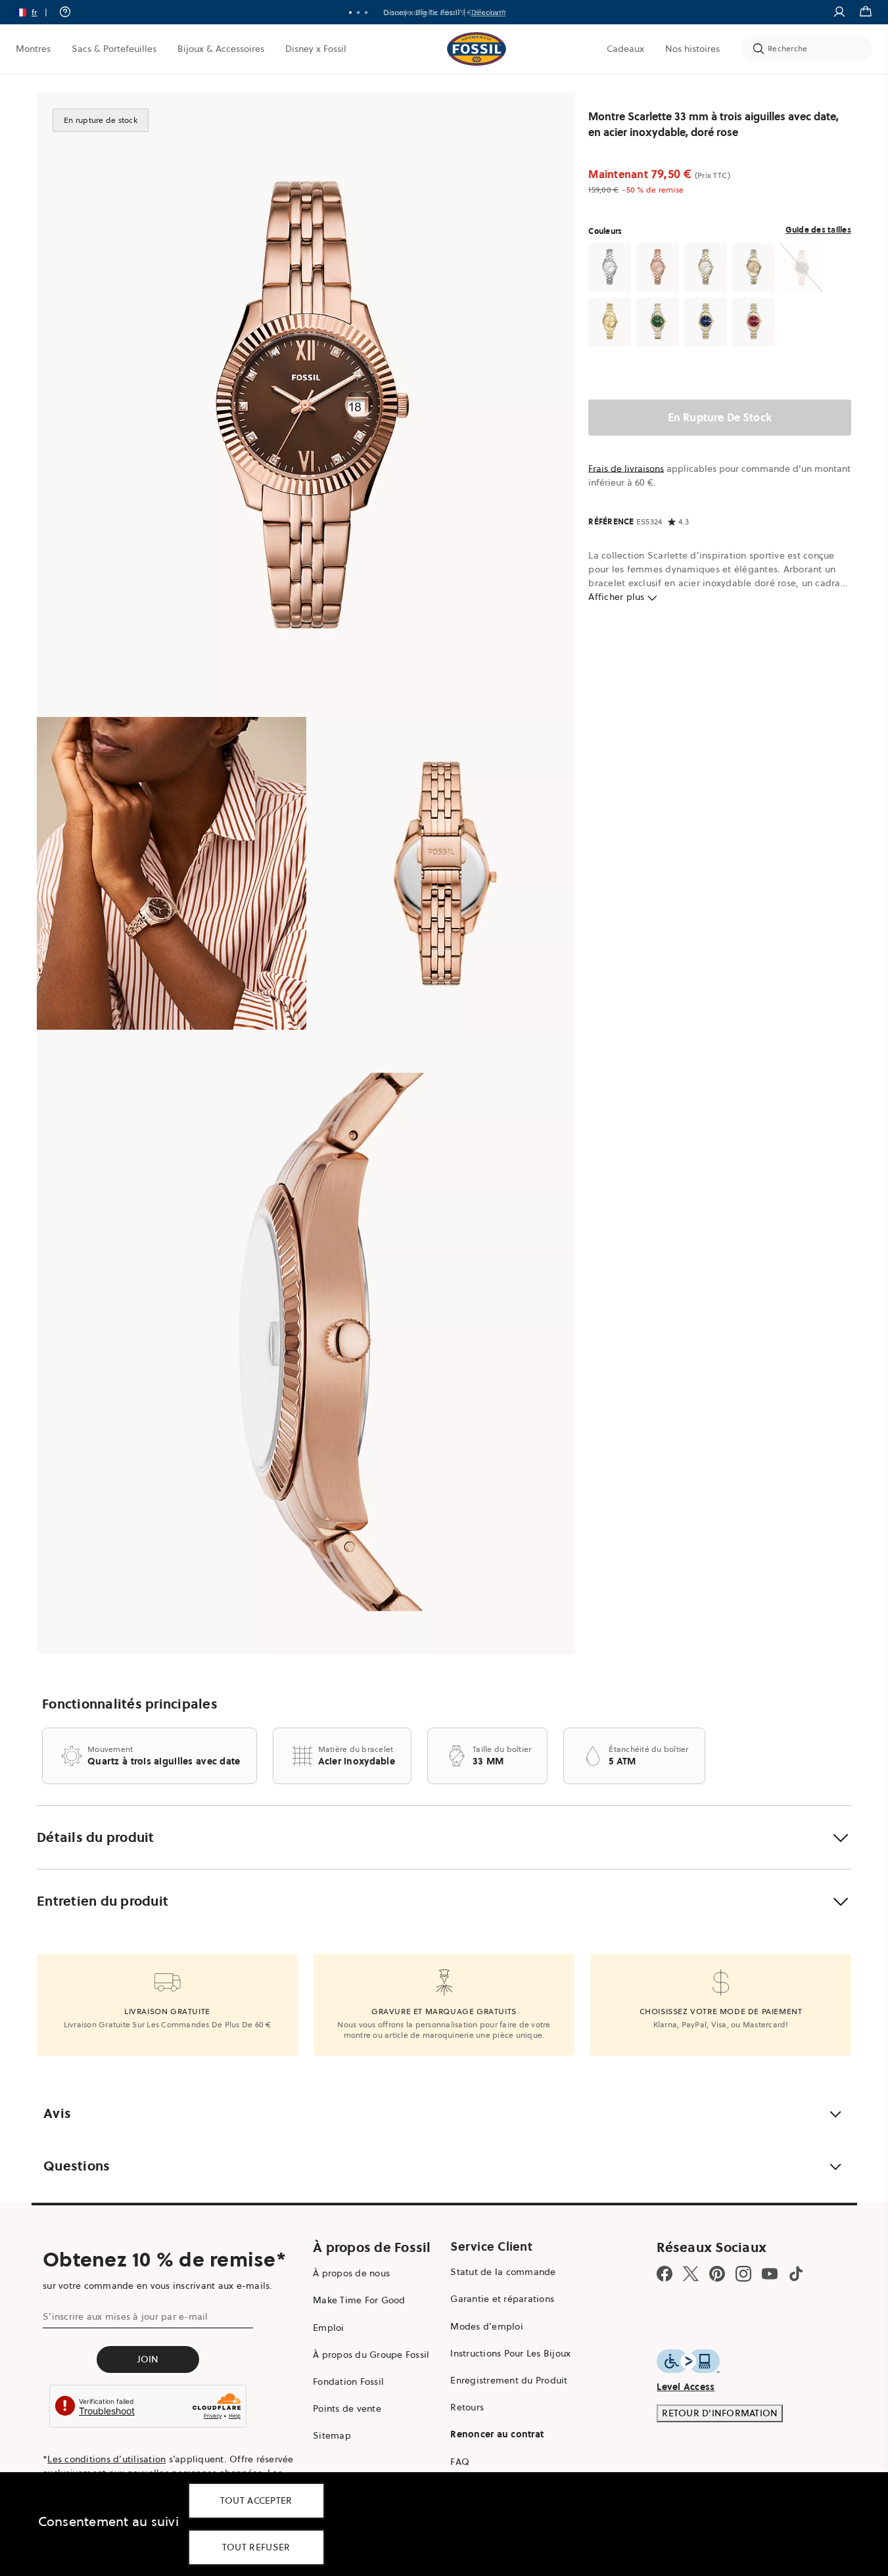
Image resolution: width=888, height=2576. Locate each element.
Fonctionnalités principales (130, 1704)
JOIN (148, 2359)
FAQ (460, 2462)
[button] (36, 12)
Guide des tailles (818, 230)
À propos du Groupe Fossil (371, 2355)
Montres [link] (33, 49)
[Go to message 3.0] (366, 12)
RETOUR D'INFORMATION (720, 2413)
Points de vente (347, 2408)
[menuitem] (33, 49)
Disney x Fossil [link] (316, 49)
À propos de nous (351, 2273)
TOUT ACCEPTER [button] (256, 2500)
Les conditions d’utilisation (106, 2459)
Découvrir (489, 12)
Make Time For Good (359, 2300)
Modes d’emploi (487, 2326)
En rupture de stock (720, 417)
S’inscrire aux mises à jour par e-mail (126, 2316)
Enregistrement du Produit (509, 2380)
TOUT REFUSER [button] (256, 2547)
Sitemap (332, 2435)
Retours (467, 2407)
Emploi (329, 2328)
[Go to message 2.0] (358, 12)
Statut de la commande (503, 2272)
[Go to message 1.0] (350, 12)
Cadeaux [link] (625, 49)
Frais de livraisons (626, 469)
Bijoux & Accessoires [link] (221, 49)
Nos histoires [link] (692, 49)
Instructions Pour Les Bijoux (510, 2353)
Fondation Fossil (348, 2381)
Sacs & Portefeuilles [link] (114, 49)
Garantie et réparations (502, 2299)
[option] (306, 405)
